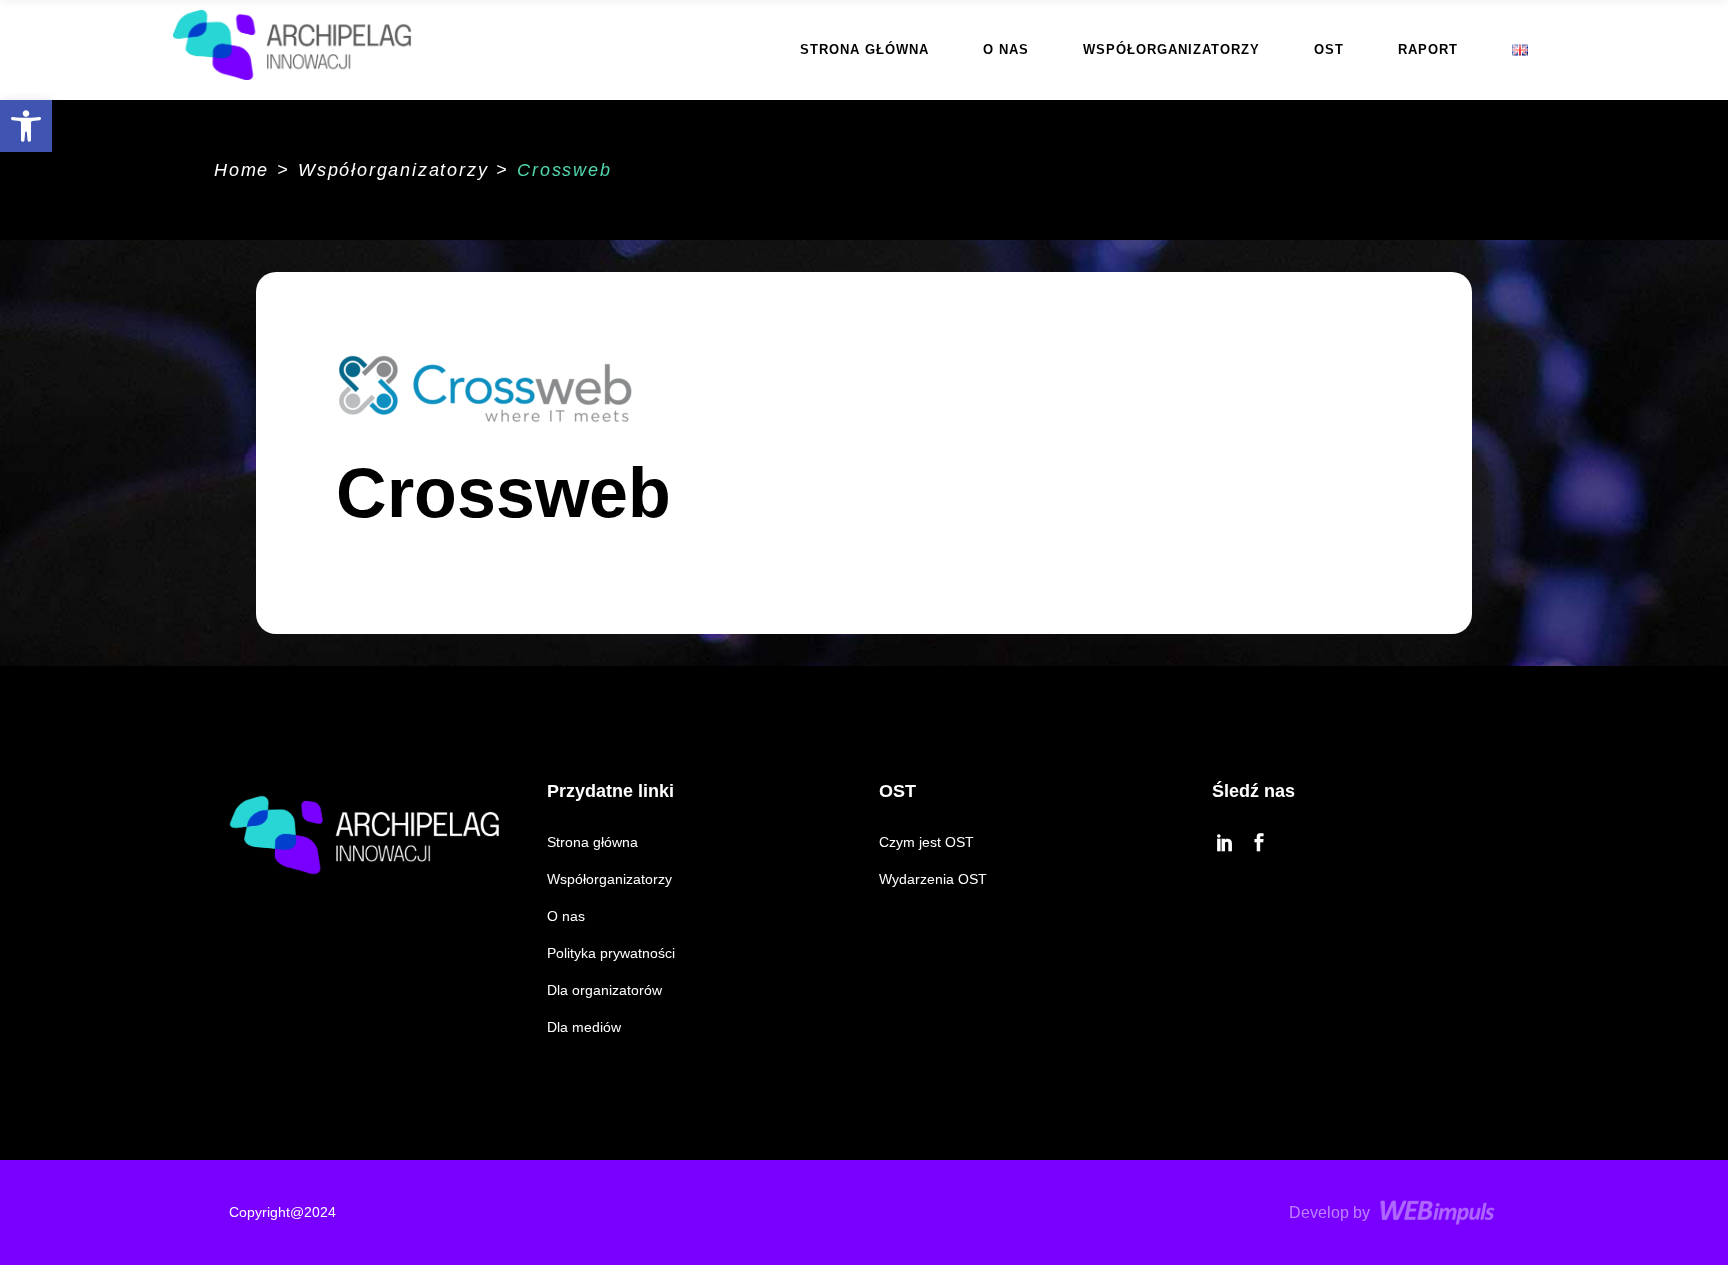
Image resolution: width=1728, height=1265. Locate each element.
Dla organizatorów (604, 990)
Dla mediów (584, 1027)
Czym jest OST (926, 842)
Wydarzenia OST (933, 879)
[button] (26, 126)
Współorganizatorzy (393, 170)
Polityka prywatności (611, 953)
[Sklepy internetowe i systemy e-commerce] (1439, 1212)
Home (241, 170)
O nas (566, 916)
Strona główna (592, 842)
